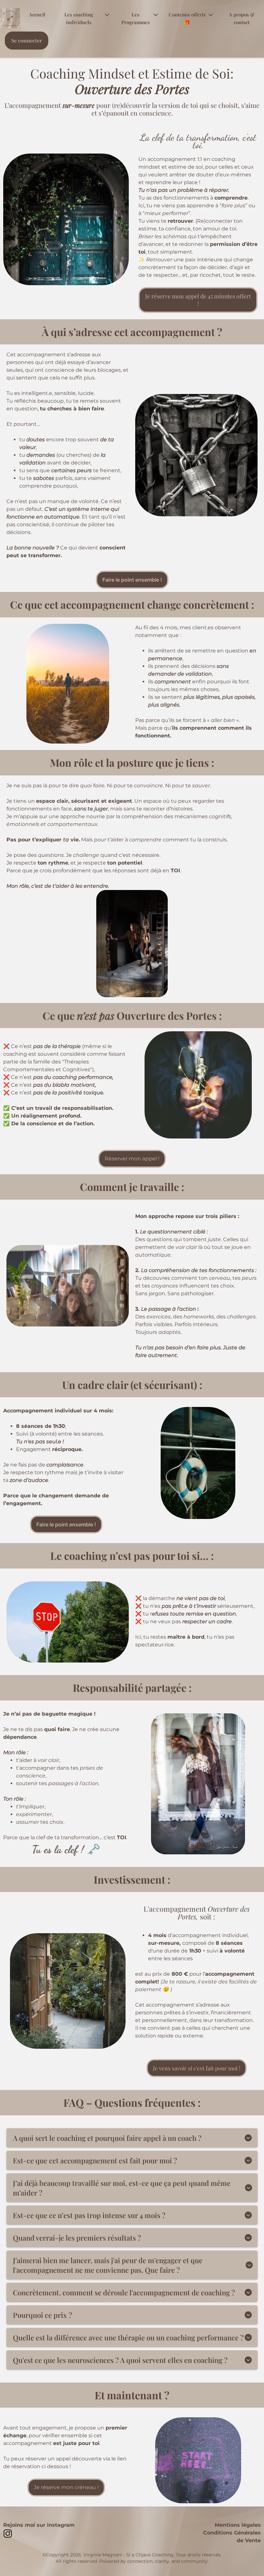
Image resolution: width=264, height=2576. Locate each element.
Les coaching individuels (79, 18)
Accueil (37, 14)
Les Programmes (136, 18)
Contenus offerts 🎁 (187, 18)
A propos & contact (242, 18)
